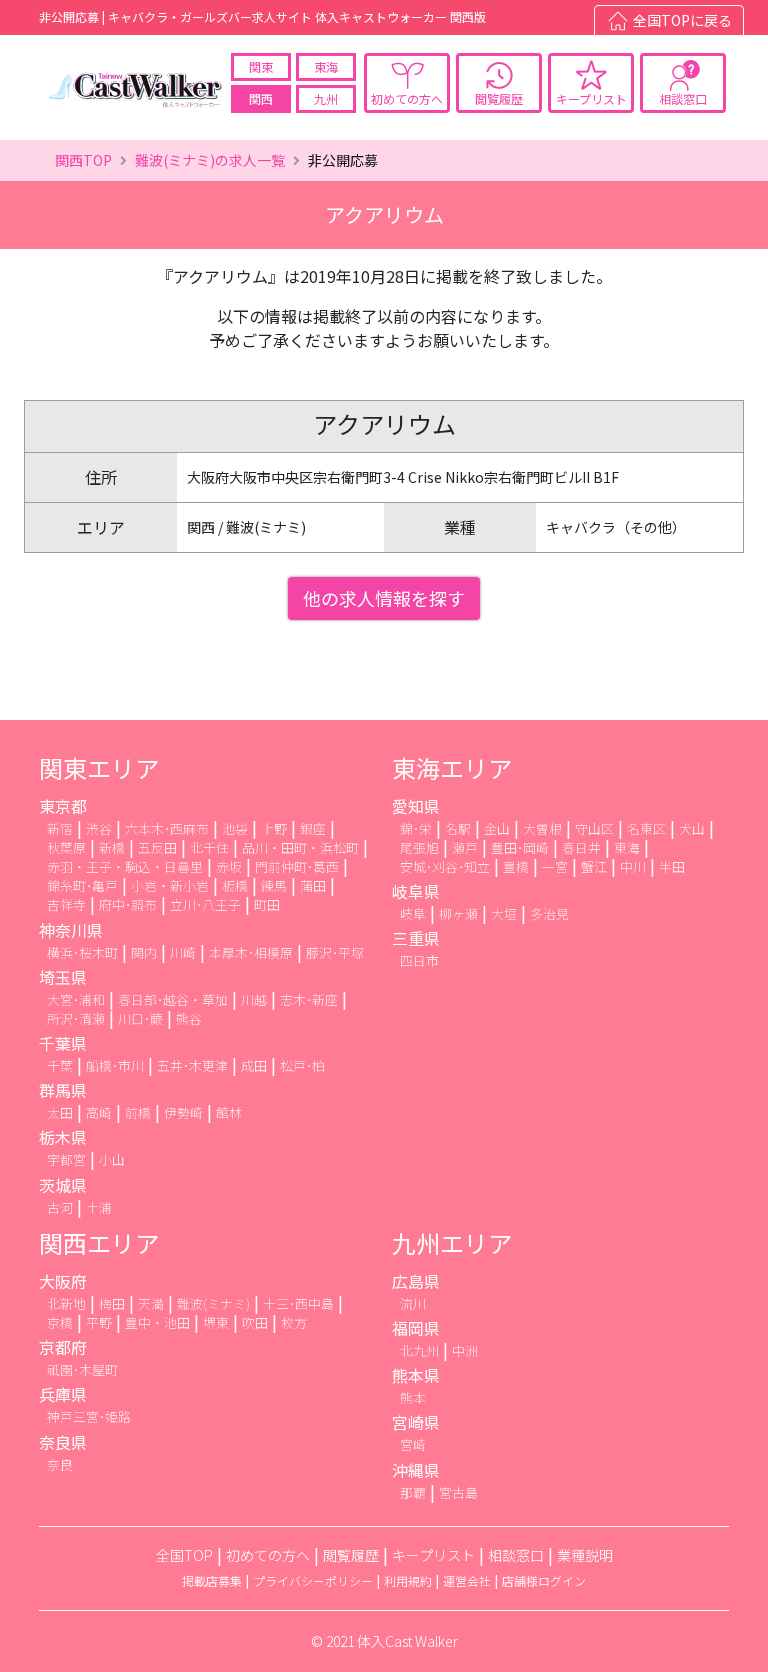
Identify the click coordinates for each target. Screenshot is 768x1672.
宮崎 (413, 1444)
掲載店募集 (212, 1580)
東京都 (63, 806)
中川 (633, 866)
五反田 (157, 847)
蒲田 (313, 885)
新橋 (112, 847)
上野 (274, 828)
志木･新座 (309, 999)
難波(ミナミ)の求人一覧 (210, 160)
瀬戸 (465, 847)
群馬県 (63, 1090)
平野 (99, 1322)
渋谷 (99, 828)
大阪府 (63, 1281)
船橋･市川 (115, 1065)
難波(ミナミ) (213, 1303)
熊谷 (189, 1018)
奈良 (60, 1464)
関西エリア (99, 1242)
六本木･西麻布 (167, 828)
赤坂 (229, 866)
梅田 (112, 1303)
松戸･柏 (302, 1065)
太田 (60, 1112)
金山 (497, 828)
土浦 (99, 1207)
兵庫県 (63, 1394)
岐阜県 (416, 891)
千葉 (60, 1065)
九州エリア (452, 1242)
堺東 (216, 1322)
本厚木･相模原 (251, 952)
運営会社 (467, 1580)
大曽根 (542, 828)
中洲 (465, 1350)
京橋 (60, 1322)
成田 (254, 1065)
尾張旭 (419, 847)
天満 (151, 1303)
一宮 (555, 866)
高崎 (99, 1112)
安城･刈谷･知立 (445, 866)
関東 (261, 66)
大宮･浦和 (76, 999)
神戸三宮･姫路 (89, 1416)
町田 (267, 904)
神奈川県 (71, 930)
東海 (326, 66)
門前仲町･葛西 (297, 866)
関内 (144, 952)
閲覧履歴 (499, 98)
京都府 (63, 1347)
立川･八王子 (205, 904)
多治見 (549, 913)
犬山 (692, 828)
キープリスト (591, 98)
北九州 (419, 1350)
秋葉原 (66, 847)
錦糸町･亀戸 (82, 885)
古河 (60, 1207)
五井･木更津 (192, 1065)
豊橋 (516, 866)
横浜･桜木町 (82, 952)
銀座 (313, 828)
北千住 (209, 847)
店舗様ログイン (544, 1580)
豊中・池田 (157, 1322)
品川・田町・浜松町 (300, 847)
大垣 (504, 913)
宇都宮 (66, 1159)
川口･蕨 (140, 1018)
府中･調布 (128, 904)
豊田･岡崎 (520, 847)
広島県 (416, 1281)
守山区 (594, 828)
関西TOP (83, 160)
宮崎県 (416, 1422)
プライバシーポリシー (313, 1580)
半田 (672, 866)
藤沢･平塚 (335, 952)
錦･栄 (416, 828)
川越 (254, 999)
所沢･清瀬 (76, 1018)
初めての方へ (407, 98)
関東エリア (99, 767)
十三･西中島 (298, 1303)
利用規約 (408, 1580)
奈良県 (63, 1442)
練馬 (274, 885)
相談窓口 (683, 98)
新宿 (60, 828)
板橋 (235, 885)
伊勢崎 (183, 1112)
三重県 (416, 938)
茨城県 (63, 1185)
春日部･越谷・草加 (173, 999)
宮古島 (458, 1492)
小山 (112, 1159)
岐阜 (413, 913)
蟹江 (594, 866)
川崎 (183, 952)
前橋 (138, 1112)
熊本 (413, 1397)
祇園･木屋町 (82, 1369)
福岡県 (416, 1328)
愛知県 (416, 806)
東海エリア (452, 767)
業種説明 (585, 1555)
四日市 (419, 960)
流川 (413, 1303)
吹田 (255, 1322)
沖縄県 (416, 1470)
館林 (229, 1112)
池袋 (235, 828)
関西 (261, 98)
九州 (326, 98)
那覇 (413, 1492)
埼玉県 (63, 977)
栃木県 (63, 1137)
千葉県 (63, 1043)
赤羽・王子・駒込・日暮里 (125, 866)
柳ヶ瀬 (458, 913)
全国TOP (184, 1555)
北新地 (66, 1303)
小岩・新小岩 (170, 885)
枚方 (294, 1322)
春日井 (581, 847)
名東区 (646, 828)
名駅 (458, 828)
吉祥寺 (66, 904)
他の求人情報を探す (384, 598)
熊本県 (416, 1375)
